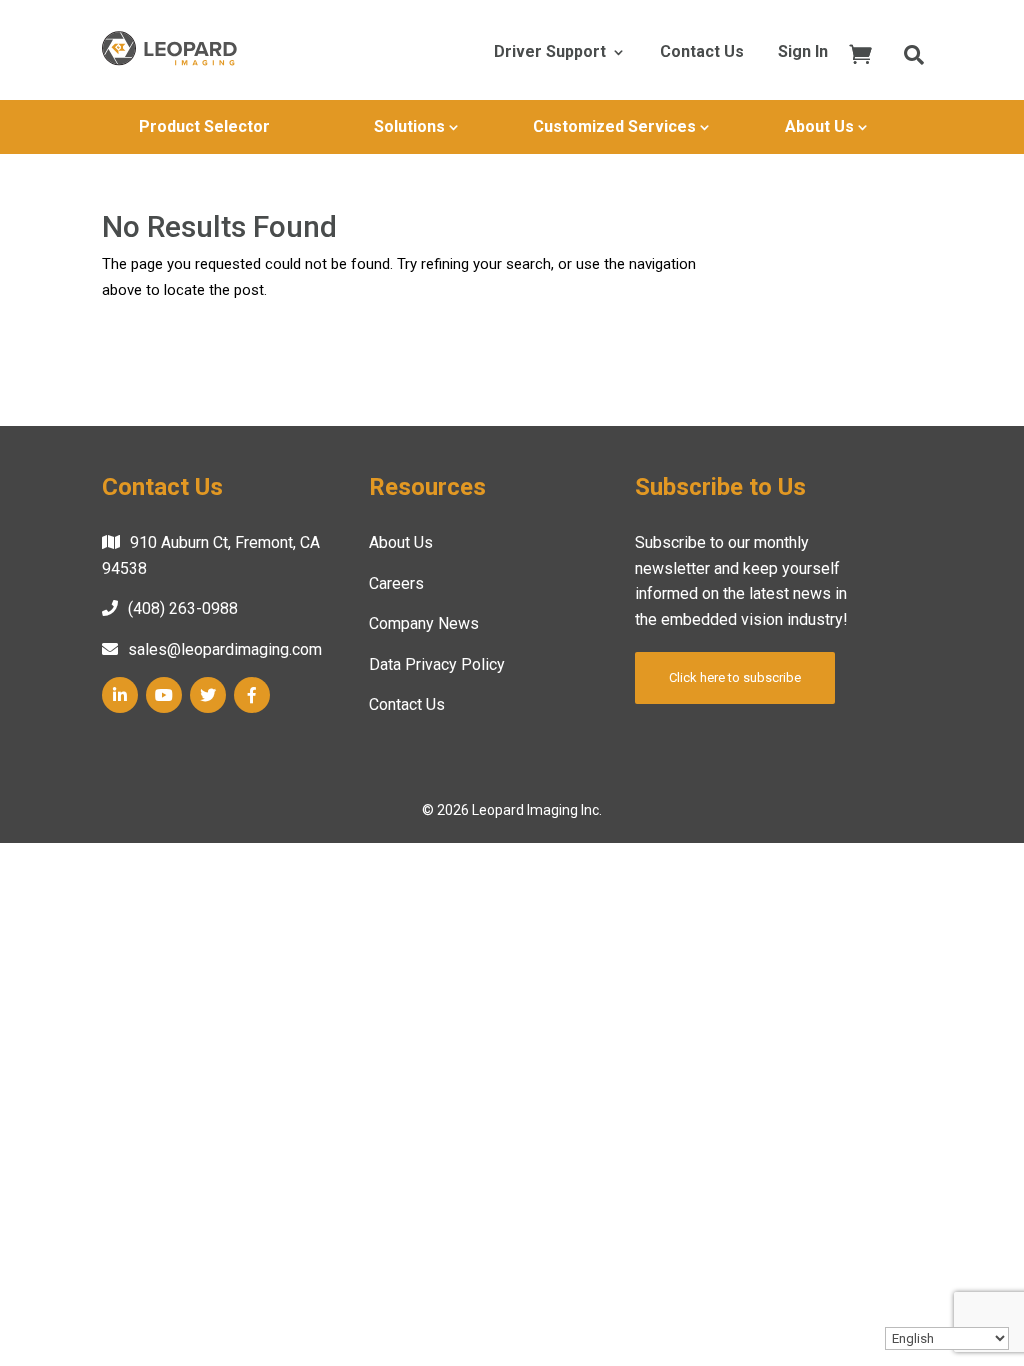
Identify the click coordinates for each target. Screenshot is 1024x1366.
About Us (819, 126)
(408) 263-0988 (183, 608)
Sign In (803, 53)
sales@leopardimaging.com (225, 649)
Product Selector (204, 126)
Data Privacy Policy (437, 664)
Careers (396, 583)
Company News (424, 623)
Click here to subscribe (735, 677)
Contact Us (702, 53)
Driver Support (550, 53)
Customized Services (614, 126)
